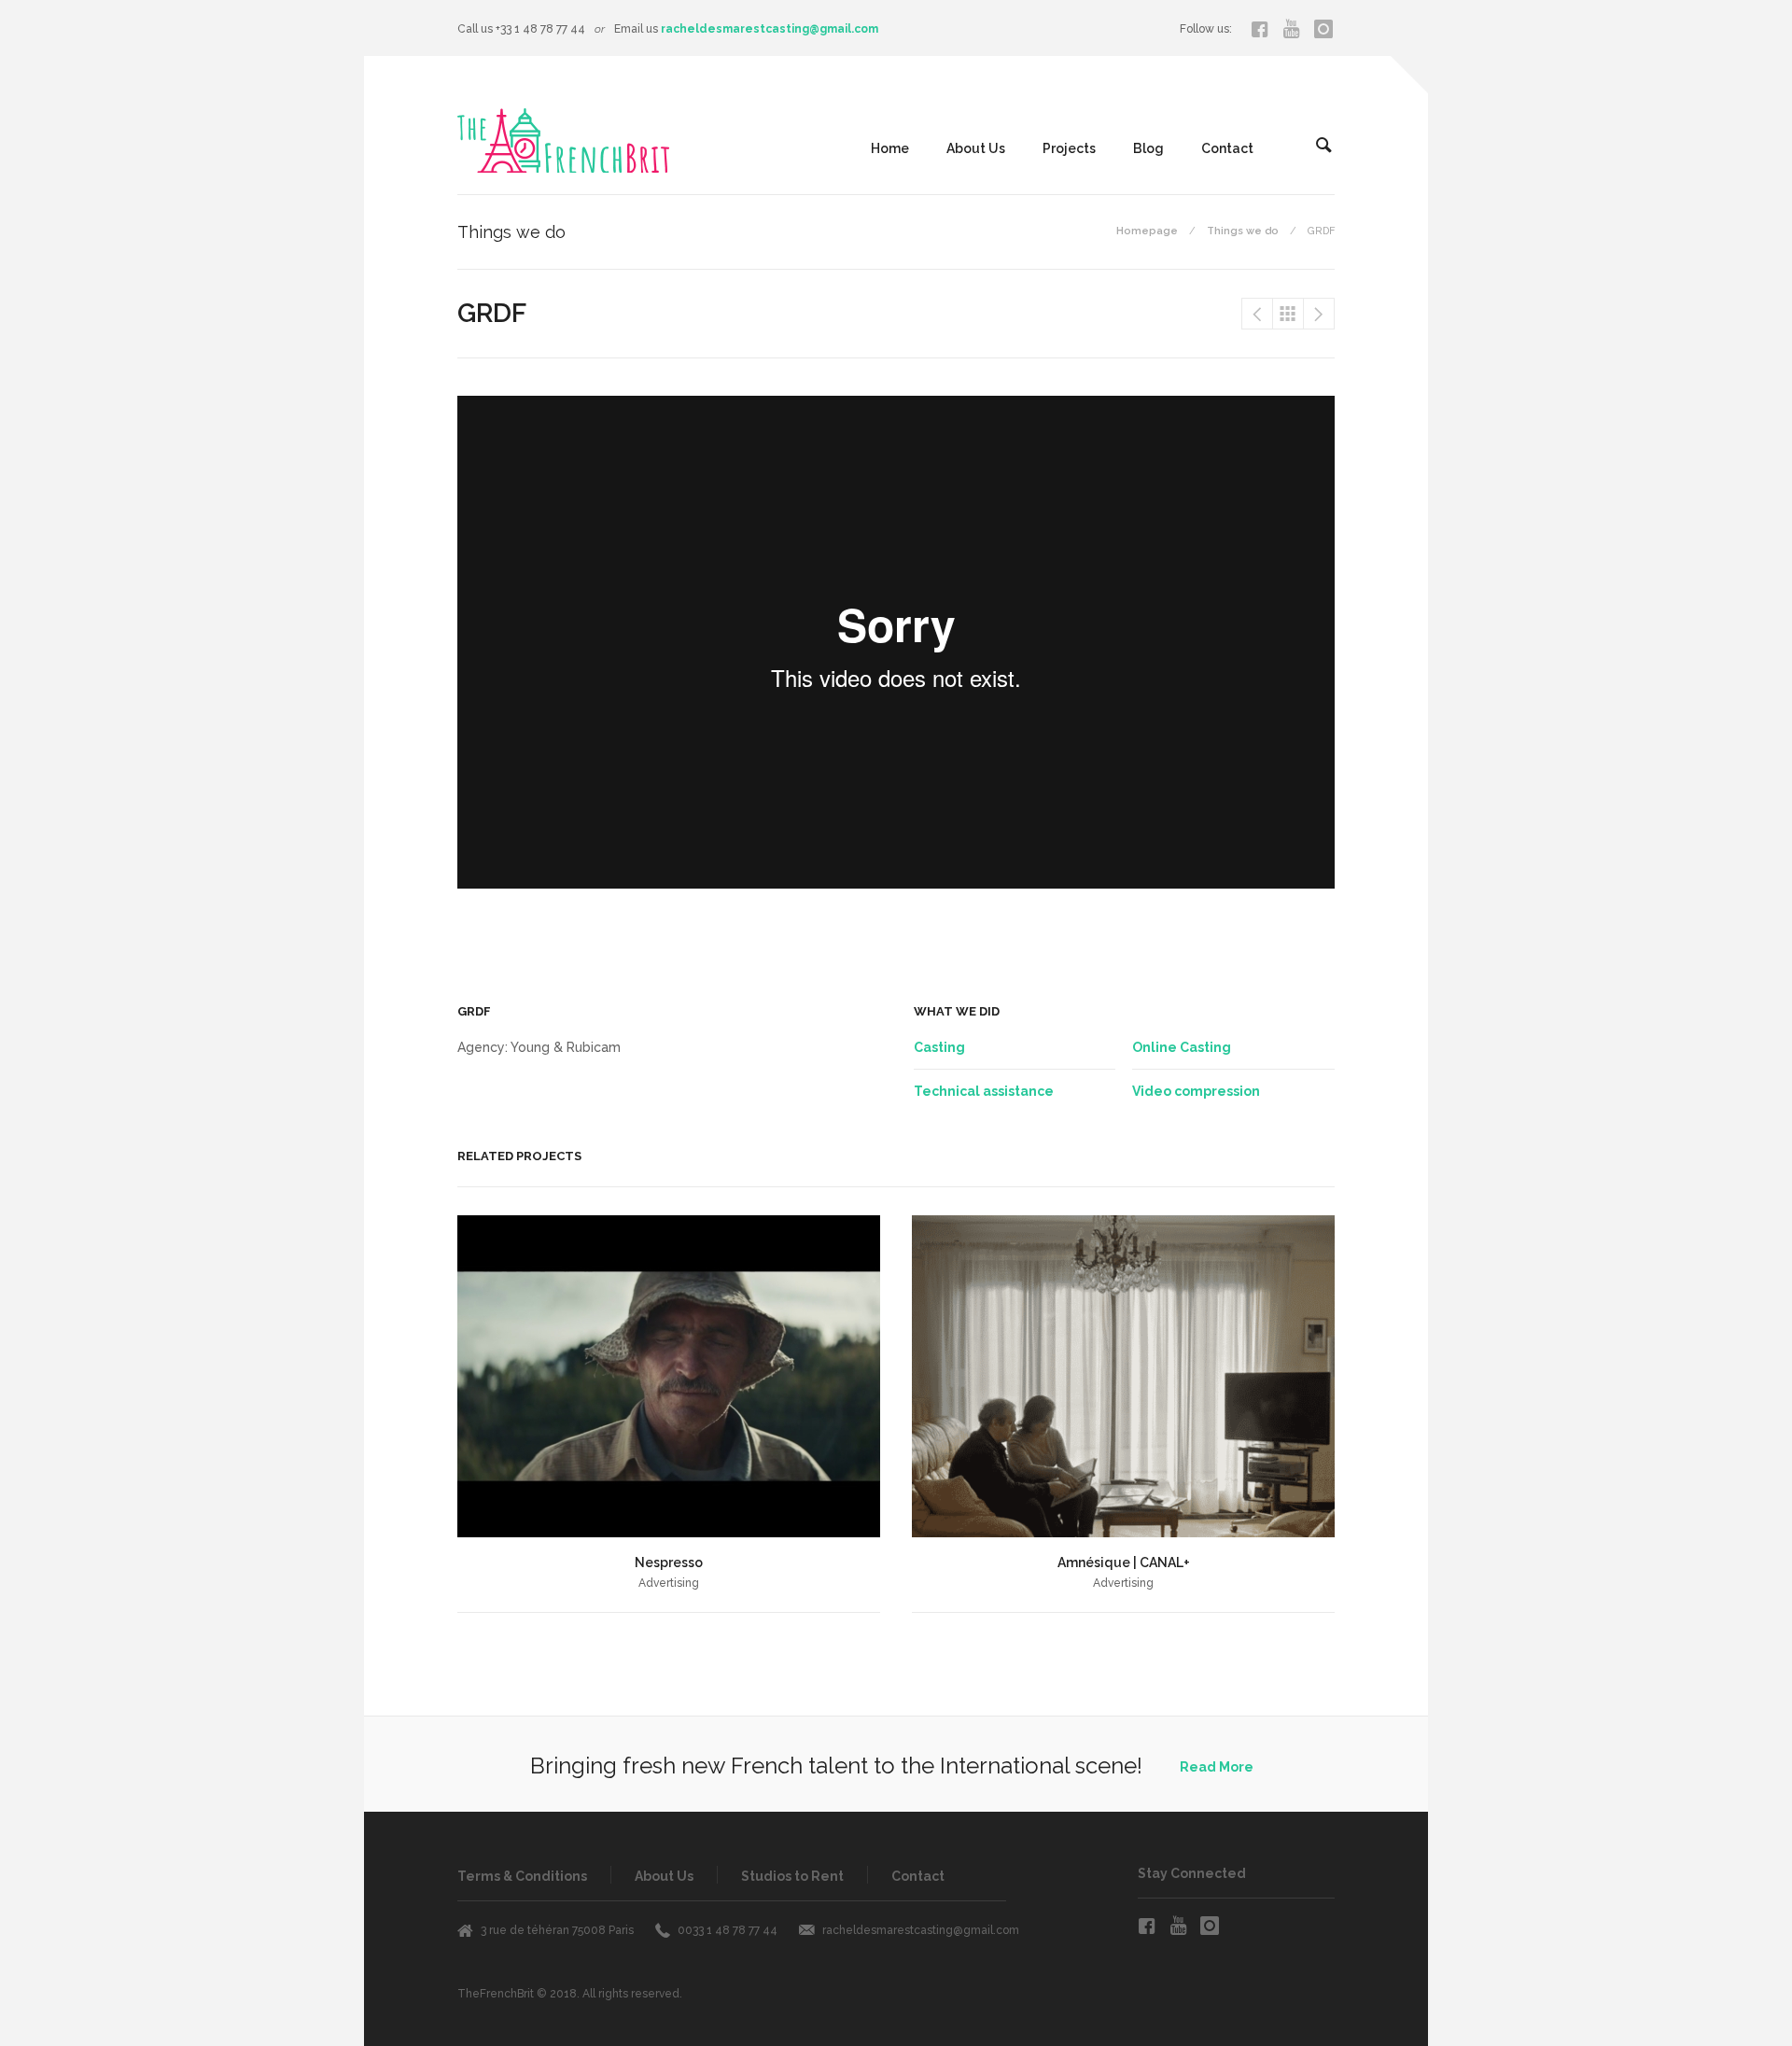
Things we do (1243, 231)
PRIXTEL (1257, 314)
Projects (1069, 148)
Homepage (1147, 231)
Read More (1217, 1767)
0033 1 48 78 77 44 (728, 1930)
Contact (1227, 148)
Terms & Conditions (522, 1876)
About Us (976, 148)
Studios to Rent (792, 1876)
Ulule (1319, 314)
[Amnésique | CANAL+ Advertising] (1123, 1376)
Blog (1148, 148)
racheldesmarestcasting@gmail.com (770, 29)
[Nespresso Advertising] (669, 1376)
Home (890, 148)
